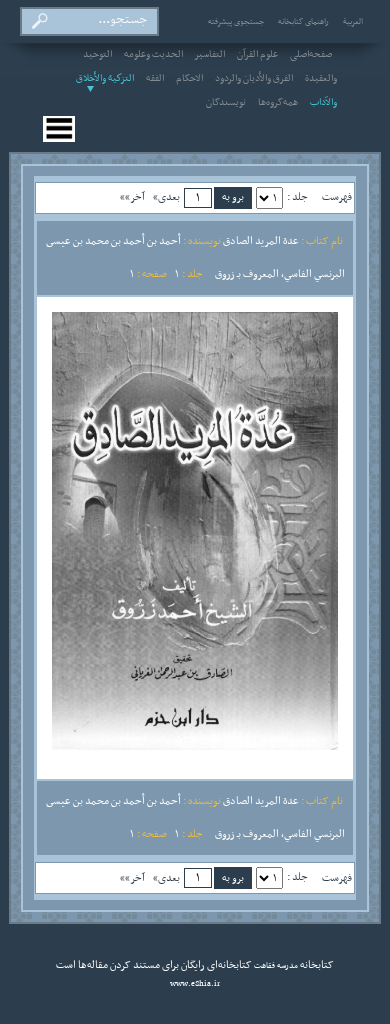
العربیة (353, 22)
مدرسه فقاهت (275, 966)
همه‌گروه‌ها (278, 103)
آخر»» (132, 197)
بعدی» (166, 197)
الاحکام (189, 79)
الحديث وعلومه (153, 55)
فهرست (337, 197)
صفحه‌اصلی (311, 55)
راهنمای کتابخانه (303, 22)
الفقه (155, 79)
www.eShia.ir (195, 984)
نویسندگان (226, 103)
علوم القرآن (257, 55)
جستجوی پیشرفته (236, 22)
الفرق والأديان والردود (254, 79)
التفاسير (210, 55)
